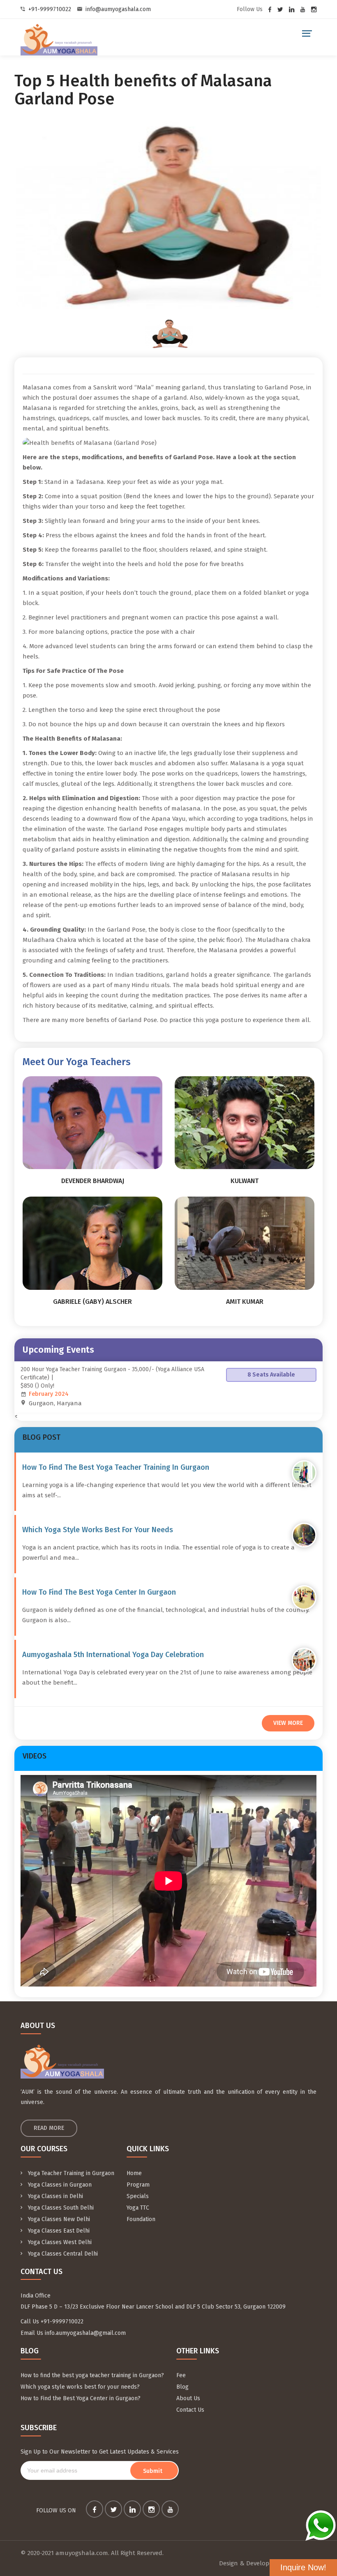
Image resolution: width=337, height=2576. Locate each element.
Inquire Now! (303, 2567)
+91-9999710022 (50, 9)
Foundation (141, 2219)
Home (134, 2173)
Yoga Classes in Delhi (55, 2196)
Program (138, 2185)
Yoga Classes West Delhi (59, 2242)
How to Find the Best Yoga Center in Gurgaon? (81, 2398)
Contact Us (190, 2410)
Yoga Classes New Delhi (58, 2219)
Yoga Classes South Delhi (60, 2208)
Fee (181, 2375)
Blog (182, 2387)
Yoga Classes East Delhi (58, 2231)
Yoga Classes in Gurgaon (59, 2185)
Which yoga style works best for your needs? (80, 2387)
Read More (49, 2128)
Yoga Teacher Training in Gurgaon (70, 2173)
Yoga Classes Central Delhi (62, 2254)
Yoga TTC (138, 2208)
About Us (188, 2398)
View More (288, 1723)
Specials (138, 2196)
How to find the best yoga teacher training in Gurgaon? (92, 2375)
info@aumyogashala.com (118, 9)
